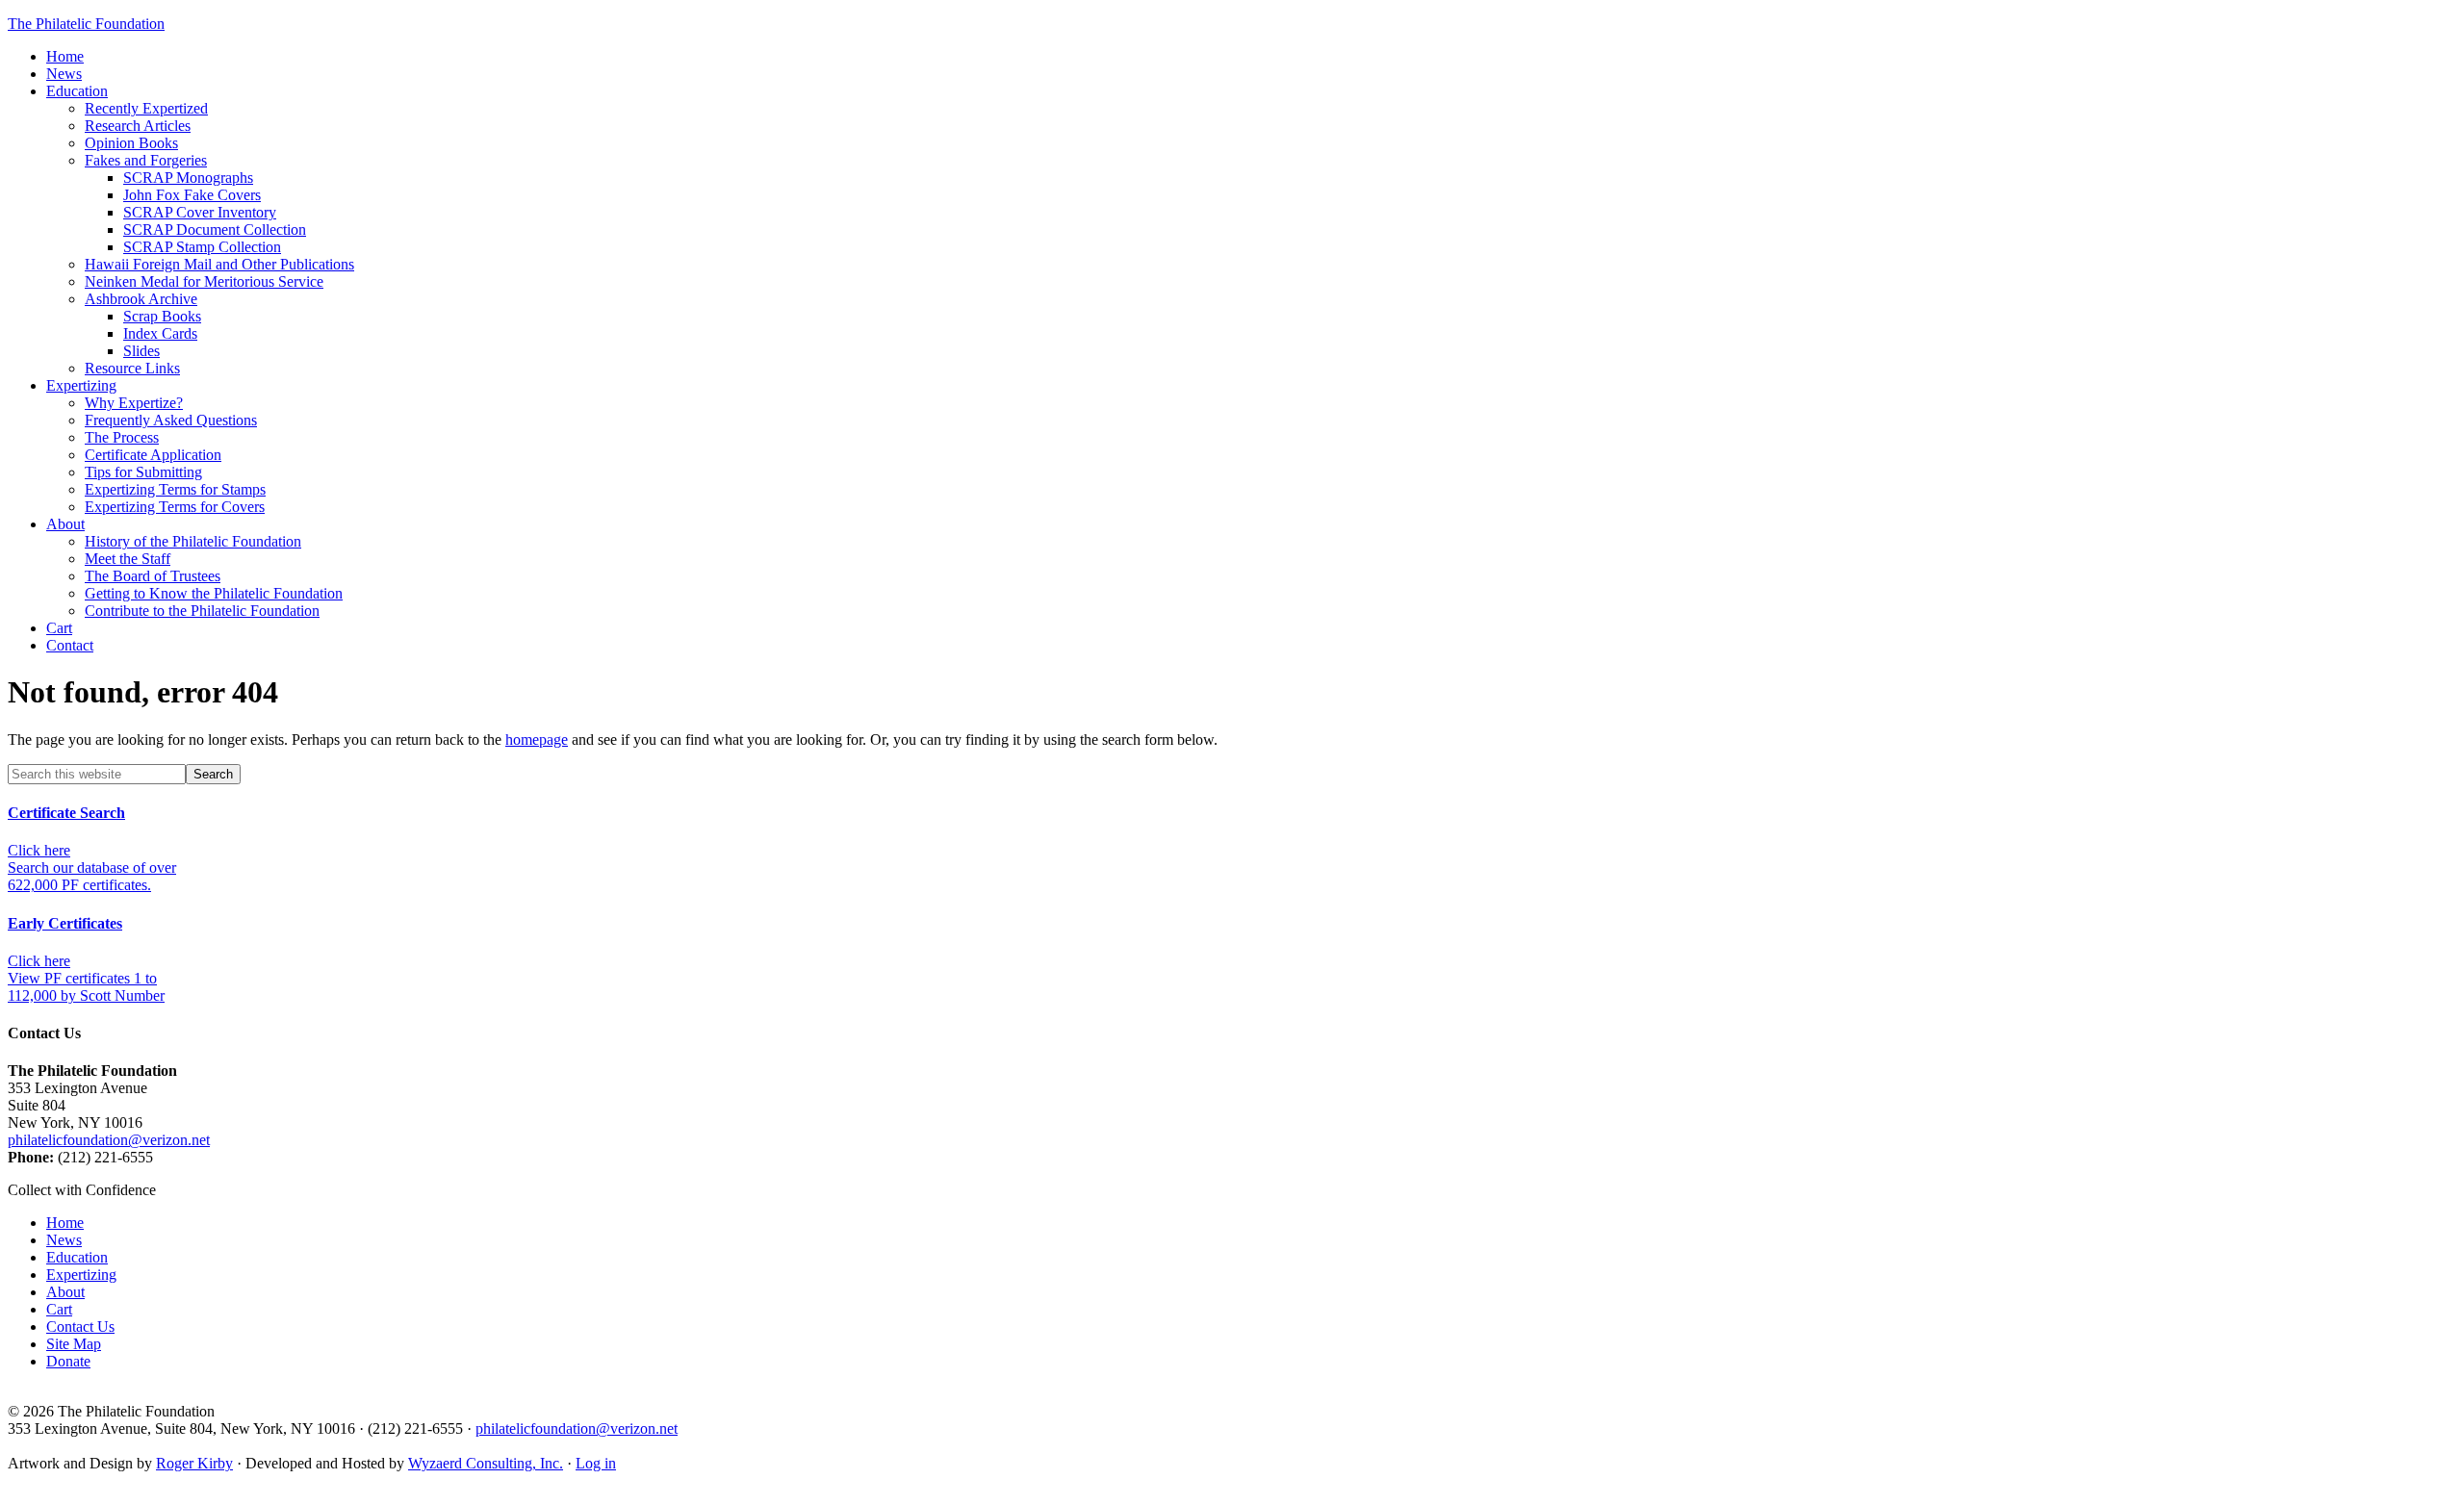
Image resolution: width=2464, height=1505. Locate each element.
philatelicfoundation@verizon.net (109, 1140)
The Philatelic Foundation (86, 24)
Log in (596, 1463)
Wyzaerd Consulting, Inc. (486, 1463)
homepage (537, 740)
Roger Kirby (194, 1463)
